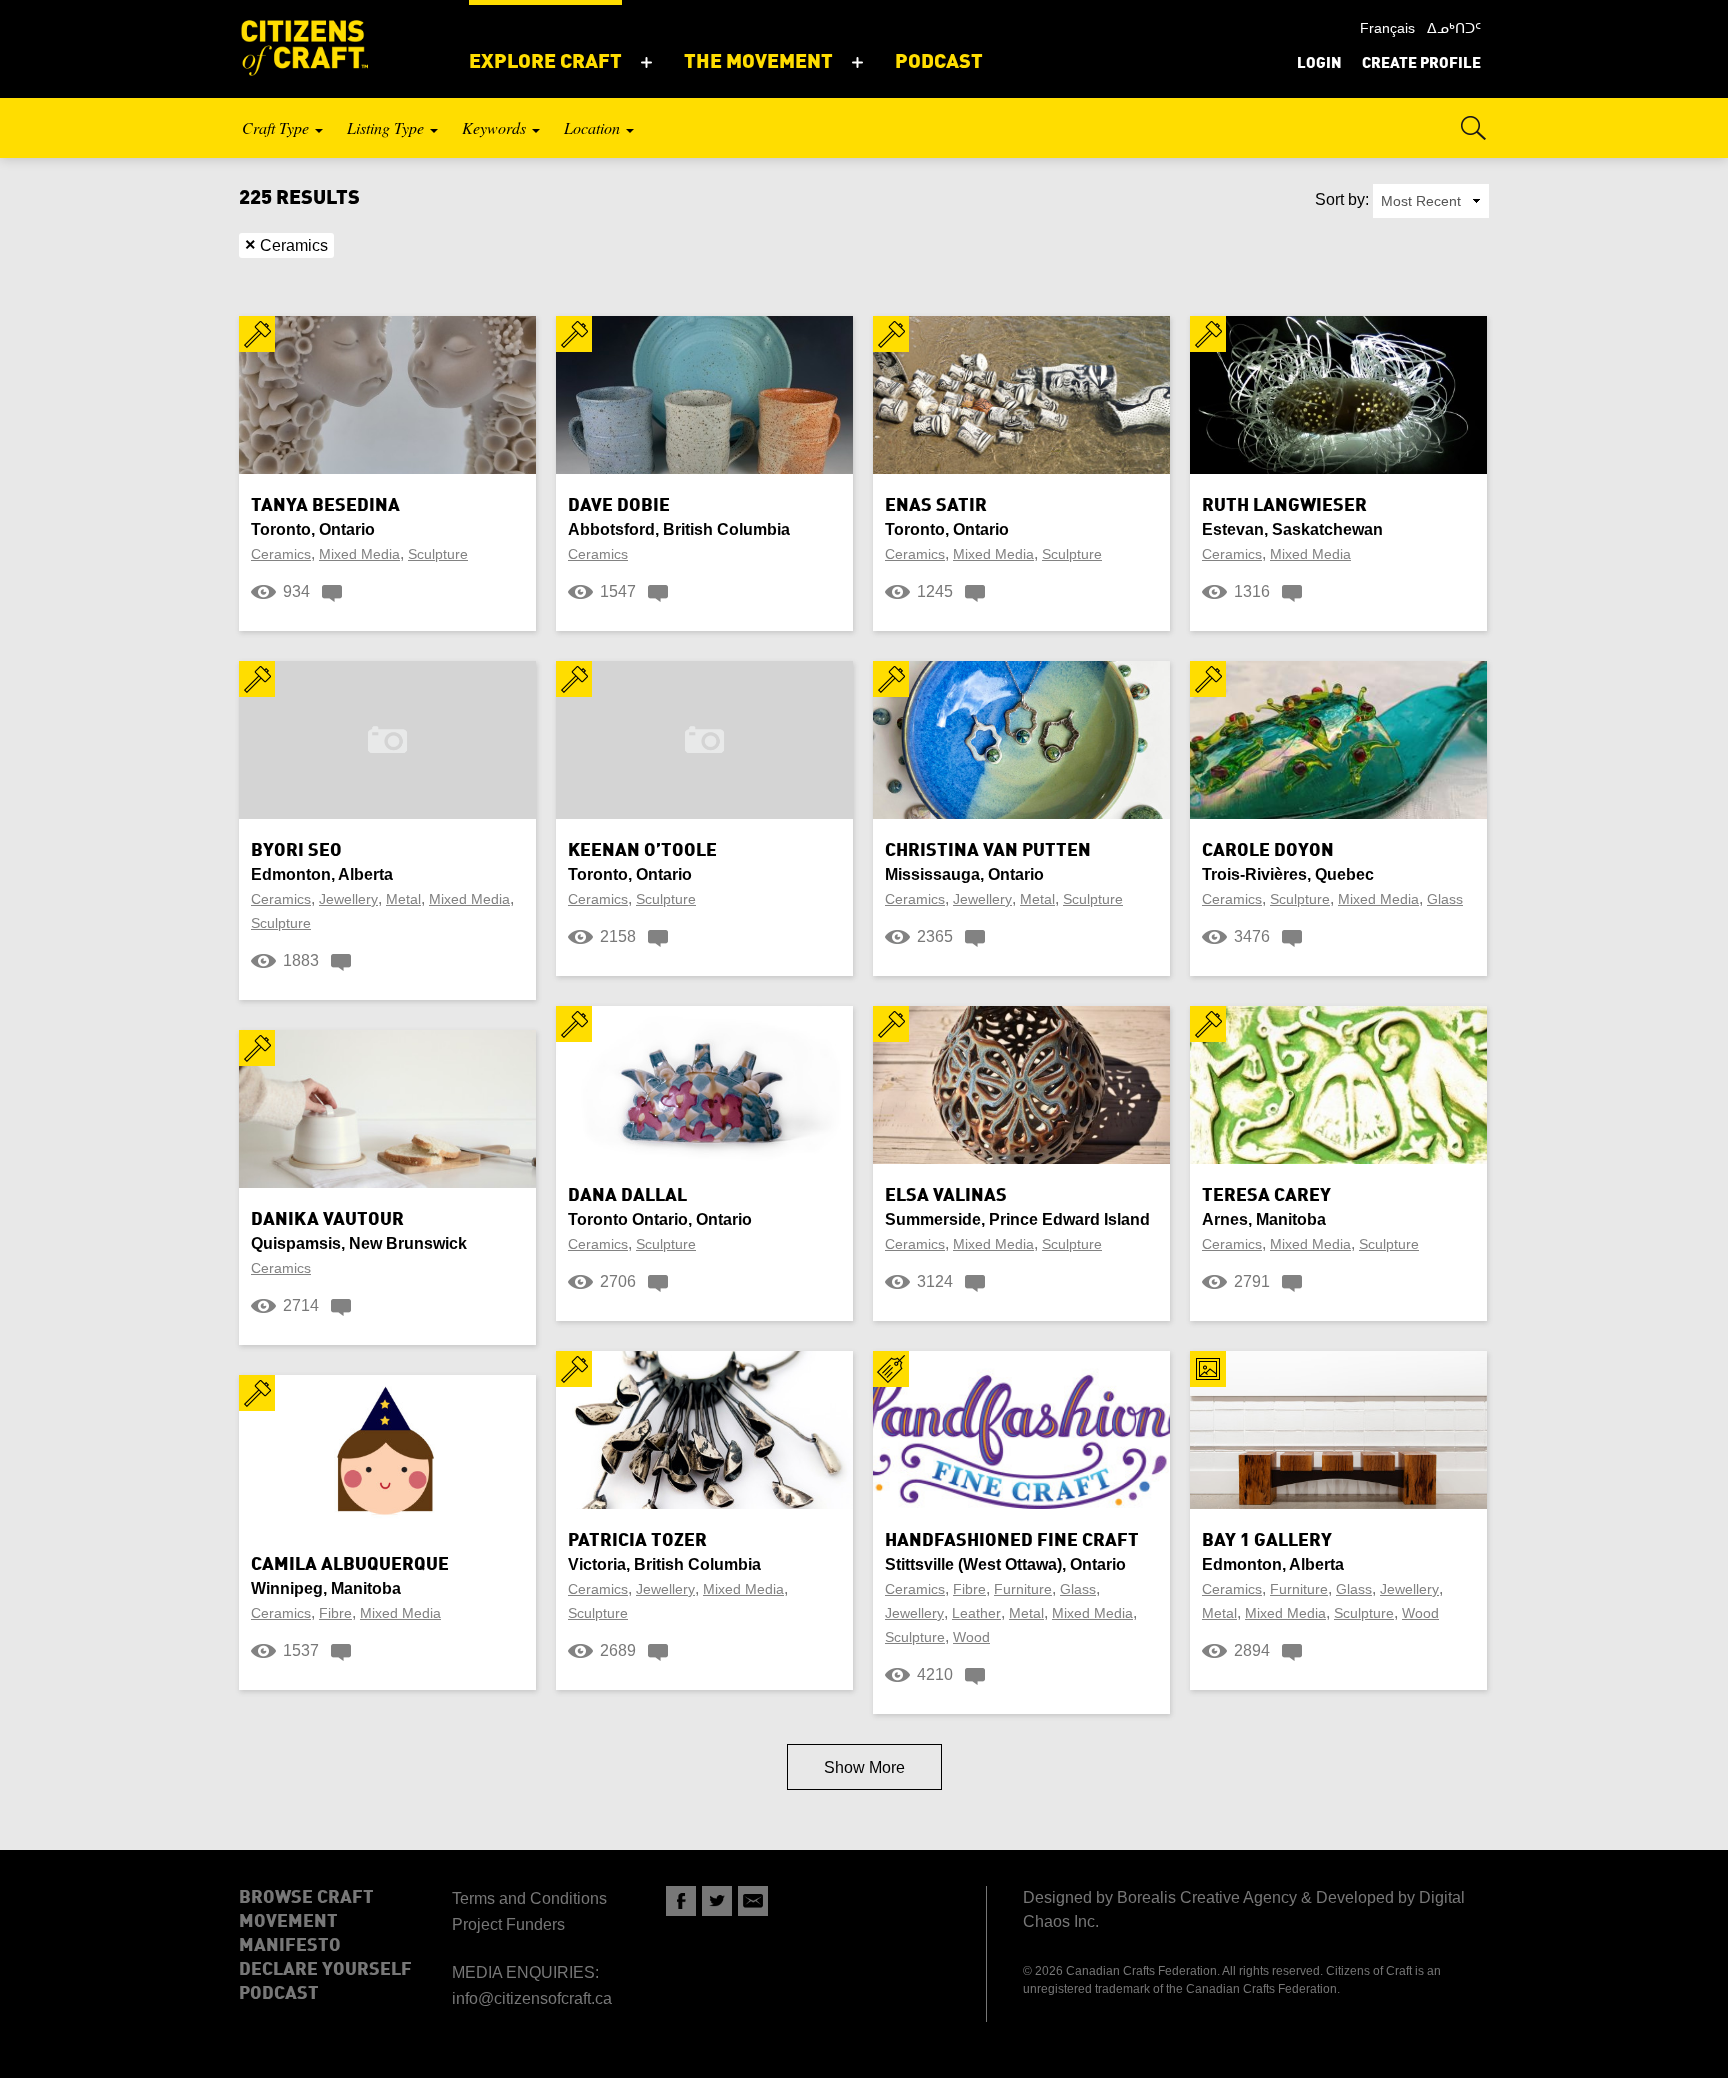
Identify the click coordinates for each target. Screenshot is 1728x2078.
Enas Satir (936, 506)
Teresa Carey (1266, 1196)
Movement (288, 1922)
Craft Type (277, 127)
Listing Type (387, 127)
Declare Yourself (325, 1970)
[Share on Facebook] (681, 1901)
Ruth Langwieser (1284, 506)
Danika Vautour (327, 1220)
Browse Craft (306, 1898)
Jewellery (348, 899)
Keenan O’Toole (642, 851)
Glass (1445, 899)
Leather (976, 1613)
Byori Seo (296, 851)
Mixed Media (359, 554)
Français (1387, 28)
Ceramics (286, 245)
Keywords (496, 127)
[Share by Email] (753, 1901)
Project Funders (508, 1924)
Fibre (335, 1613)
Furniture (1023, 1589)
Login (1319, 64)
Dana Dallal (627, 1196)
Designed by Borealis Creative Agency (1160, 1897)
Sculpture (438, 554)
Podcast (279, 1994)
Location (594, 127)
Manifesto (290, 1946)
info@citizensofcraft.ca (532, 1998)
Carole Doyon (1268, 851)
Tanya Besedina (325, 506)
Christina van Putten (988, 851)
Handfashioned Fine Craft (1012, 1541)
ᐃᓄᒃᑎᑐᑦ (1454, 28)
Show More (864, 1767)
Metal (403, 899)
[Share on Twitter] (717, 1901)
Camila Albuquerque (350, 1565)
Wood (971, 1637)
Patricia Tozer (637, 1541)
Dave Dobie (619, 506)
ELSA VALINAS (946, 1196)
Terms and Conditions (529, 1898)
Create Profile (1421, 64)
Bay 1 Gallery (1267, 1541)
